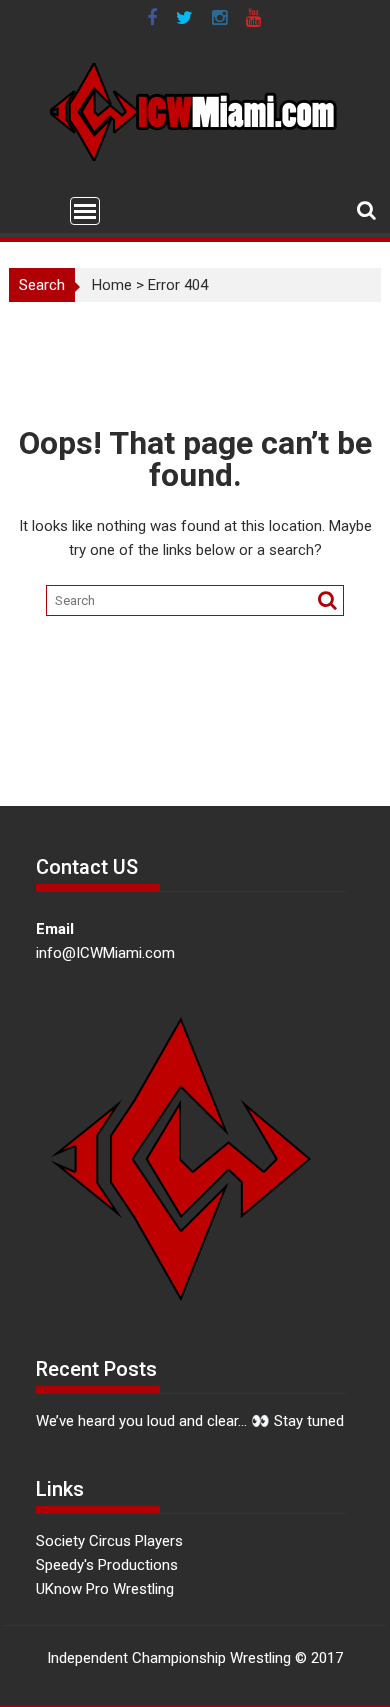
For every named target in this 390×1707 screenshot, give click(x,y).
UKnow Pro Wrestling (105, 1589)
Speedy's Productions (107, 1565)
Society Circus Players (109, 1541)
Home (112, 285)
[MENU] (85, 211)
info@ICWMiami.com (105, 953)
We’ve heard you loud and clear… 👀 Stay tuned (190, 1421)
